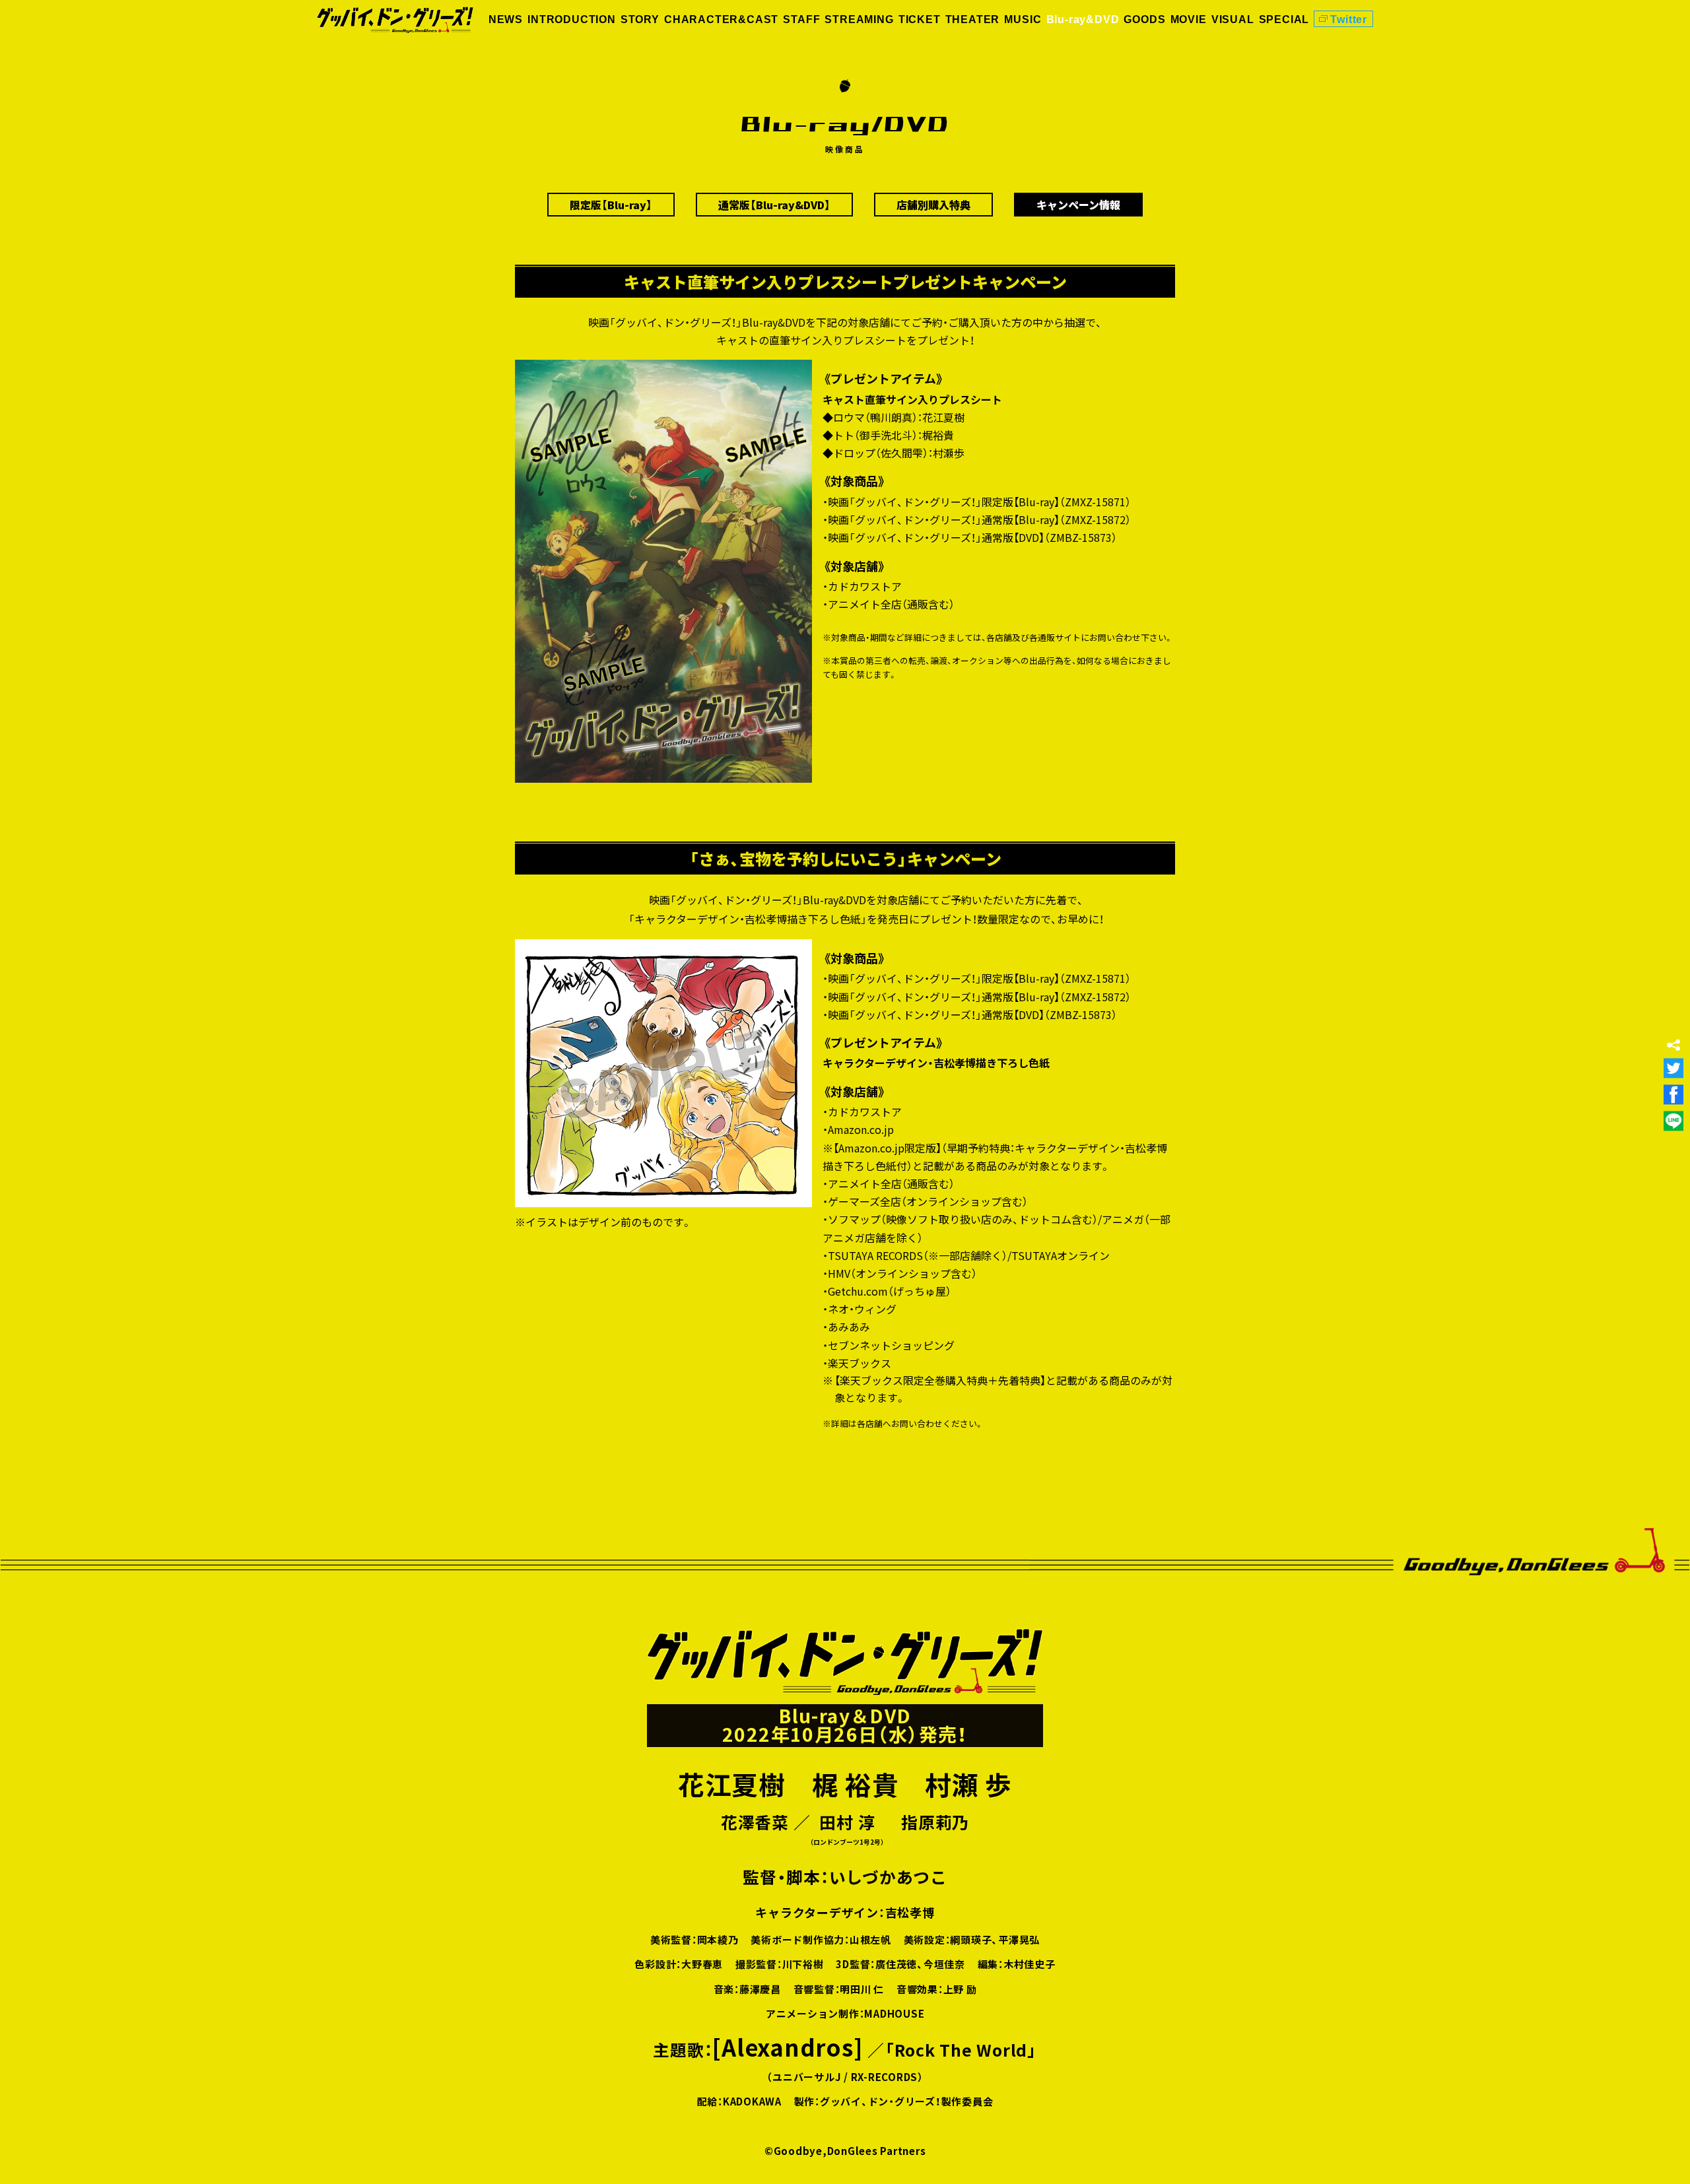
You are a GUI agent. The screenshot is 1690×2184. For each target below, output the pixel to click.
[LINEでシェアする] (1673, 1121)
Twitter (1349, 19)
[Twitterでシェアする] (1673, 1068)
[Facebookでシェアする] (1673, 1094)
